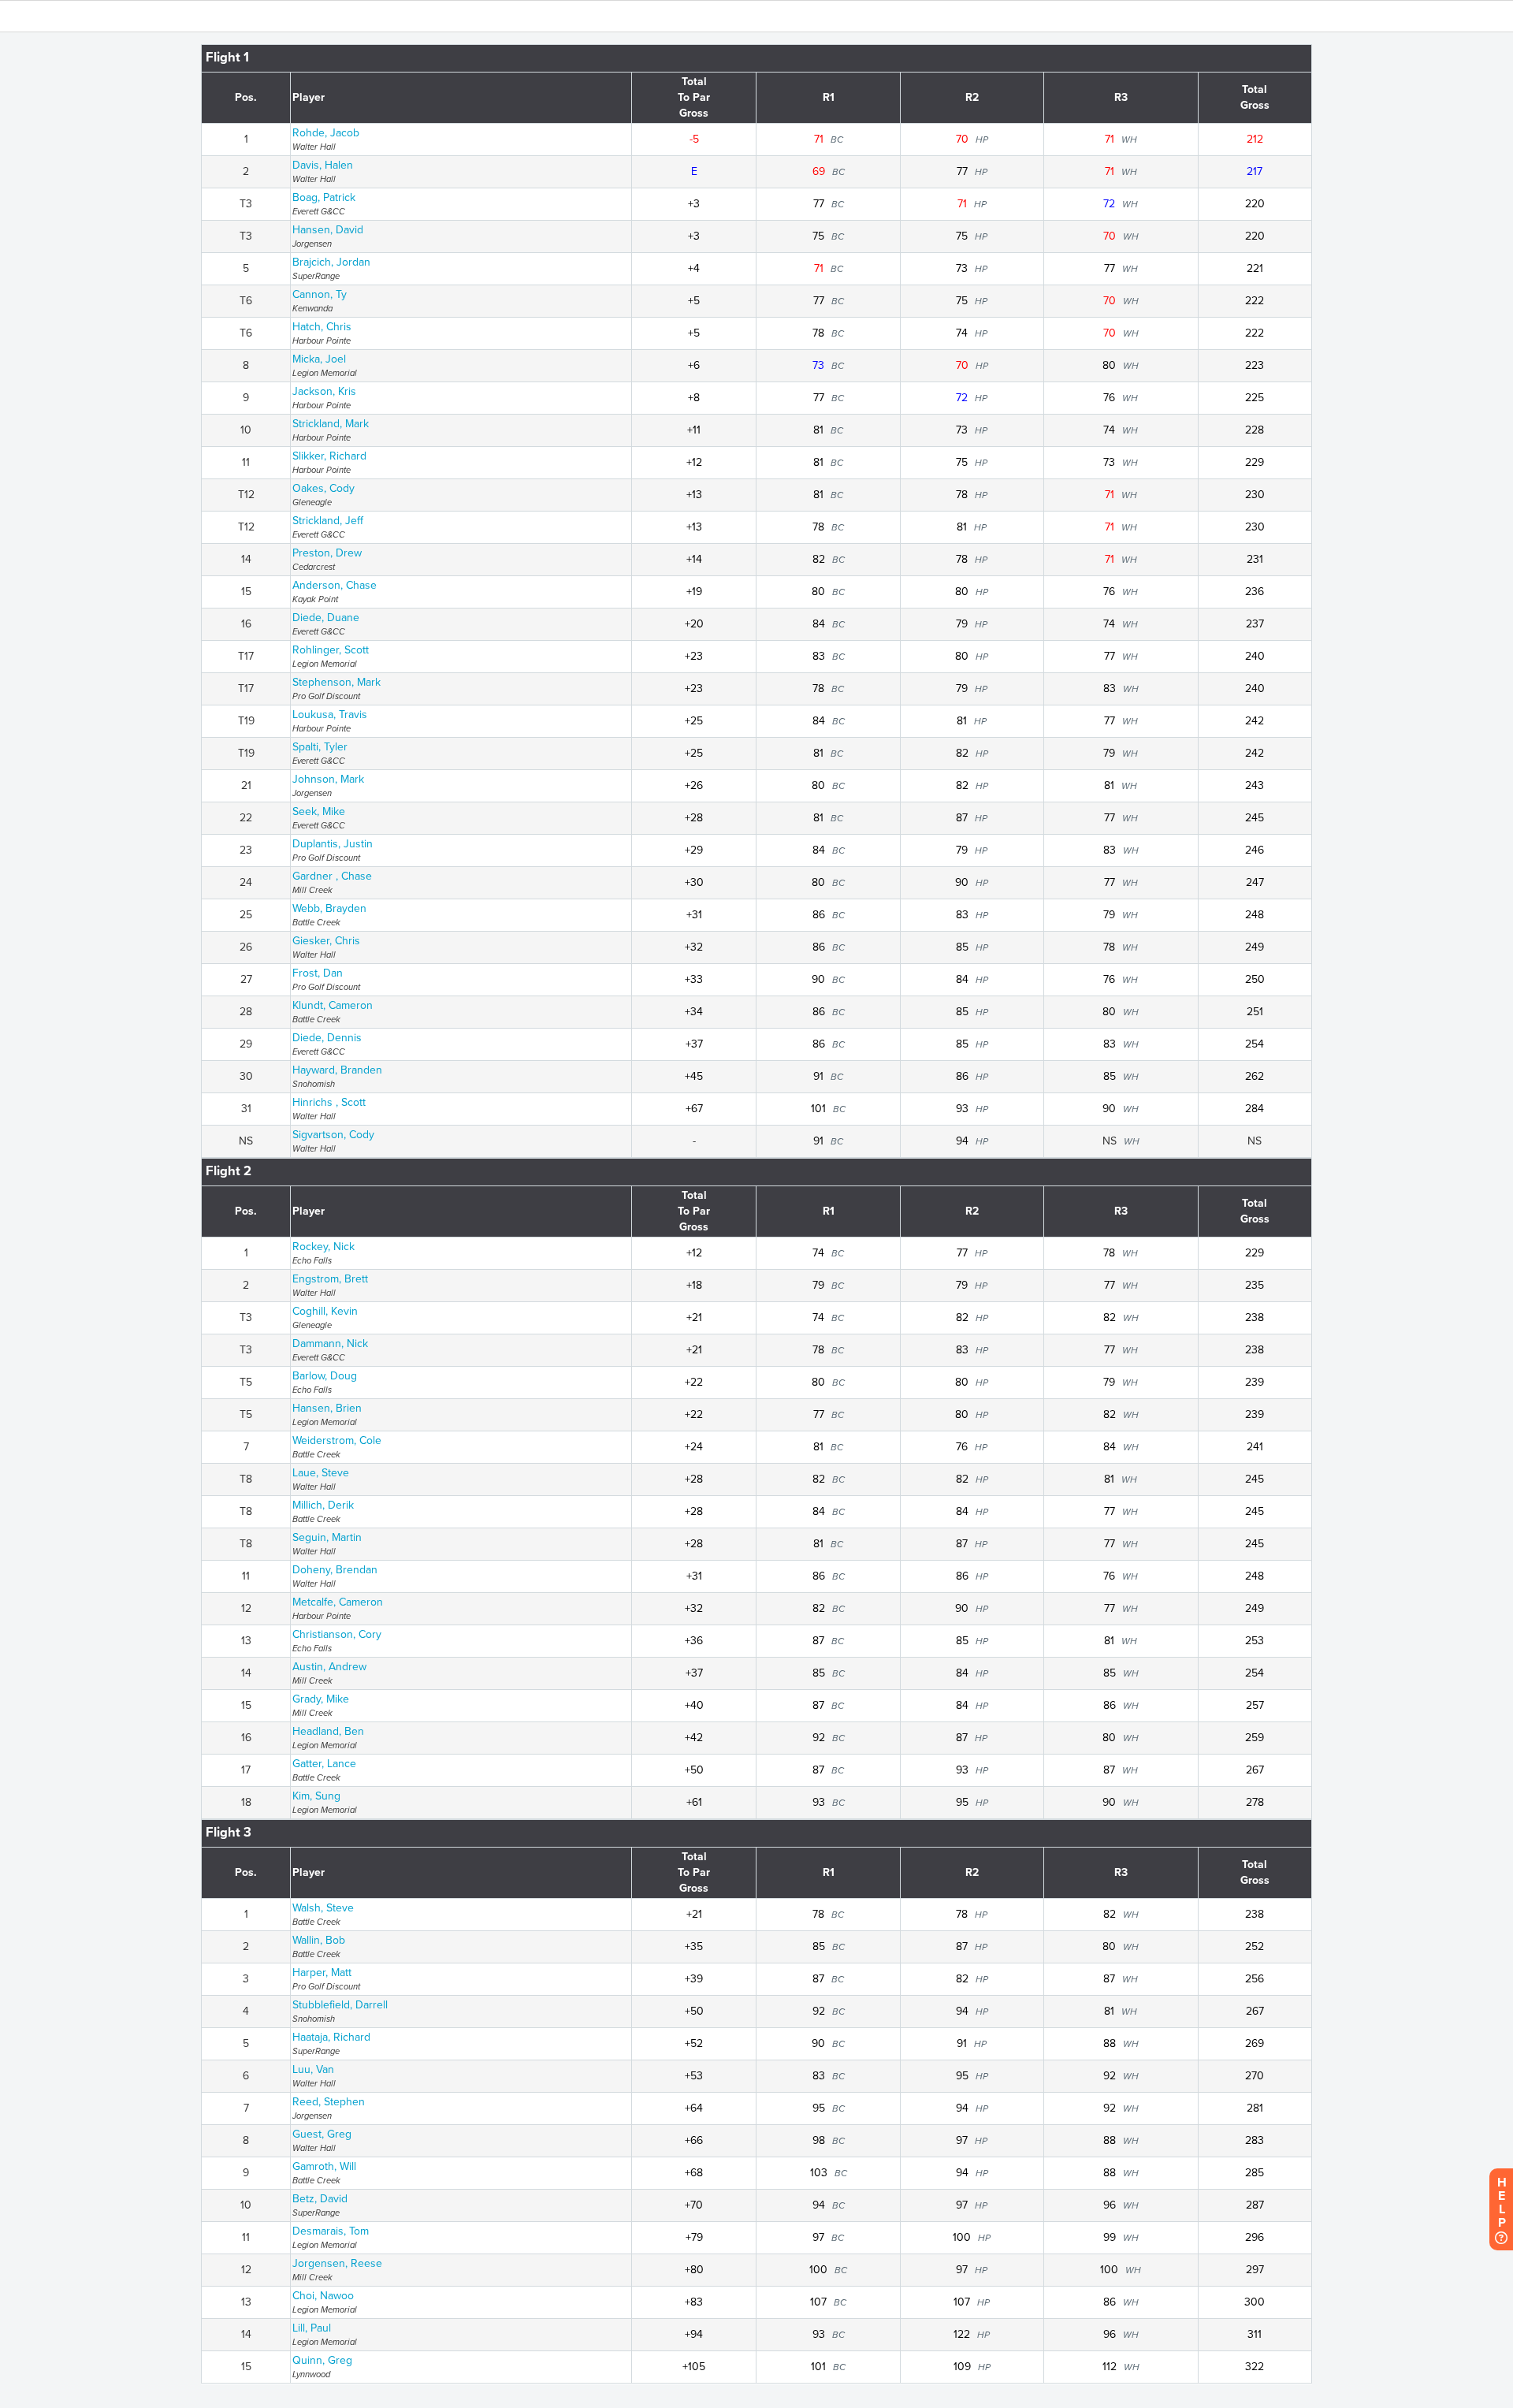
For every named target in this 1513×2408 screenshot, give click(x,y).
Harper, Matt (322, 1973)
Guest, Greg (322, 2134)
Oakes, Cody (323, 488)
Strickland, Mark (331, 424)
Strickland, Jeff (328, 521)
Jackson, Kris (324, 391)
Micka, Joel (319, 359)
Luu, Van (313, 2069)
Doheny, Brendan (335, 1570)
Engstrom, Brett (330, 1279)
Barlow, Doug (325, 1376)
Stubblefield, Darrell (340, 2005)
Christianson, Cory (337, 1634)
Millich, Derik (323, 1505)
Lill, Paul (312, 2328)
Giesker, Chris (326, 941)
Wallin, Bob (319, 1940)
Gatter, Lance (324, 1764)
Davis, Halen (323, 165)
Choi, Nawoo (323, 2296)
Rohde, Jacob (326, 133)
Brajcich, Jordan (331, 262)
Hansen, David (328, 230)
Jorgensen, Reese (337, 2263)
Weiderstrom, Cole (337, 1440)
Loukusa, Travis (330, 715)
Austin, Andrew (329, 1667)
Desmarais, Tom (331, 2231)
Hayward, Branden (337, 1070)
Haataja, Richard (331, 2037)
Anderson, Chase (335, 585)
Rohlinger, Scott (331, 650)
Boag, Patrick (324, 197)
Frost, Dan (318, 973)
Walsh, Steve (323, 1908)
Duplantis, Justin (333, 844)
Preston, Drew (327, 553)
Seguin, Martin (327, 1537)
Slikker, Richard (329, 456)
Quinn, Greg (322, 2360)
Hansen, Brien (327, 1408)
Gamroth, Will (324, 2166)
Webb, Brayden (329, 908)
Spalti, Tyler (320, 747)
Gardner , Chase (332, 876)
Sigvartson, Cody (333, 1135)
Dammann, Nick (330, 1344)
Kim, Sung (316, 1796)
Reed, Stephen (329, 2102)
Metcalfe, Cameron (338, 1602)
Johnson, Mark (328, 779)
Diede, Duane (326, 618)
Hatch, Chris (322, 327)
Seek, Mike (319, 811)
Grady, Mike (321, 1699)
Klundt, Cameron (333, 1005)
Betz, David (320, 2199)
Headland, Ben (328, 1731)
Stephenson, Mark (336, 682)
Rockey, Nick (323, 1247)
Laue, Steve (321, 1473)
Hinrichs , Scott (329, 1102)
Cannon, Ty (320, 294)
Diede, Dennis (327, 1038)
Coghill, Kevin (325, 1311)
